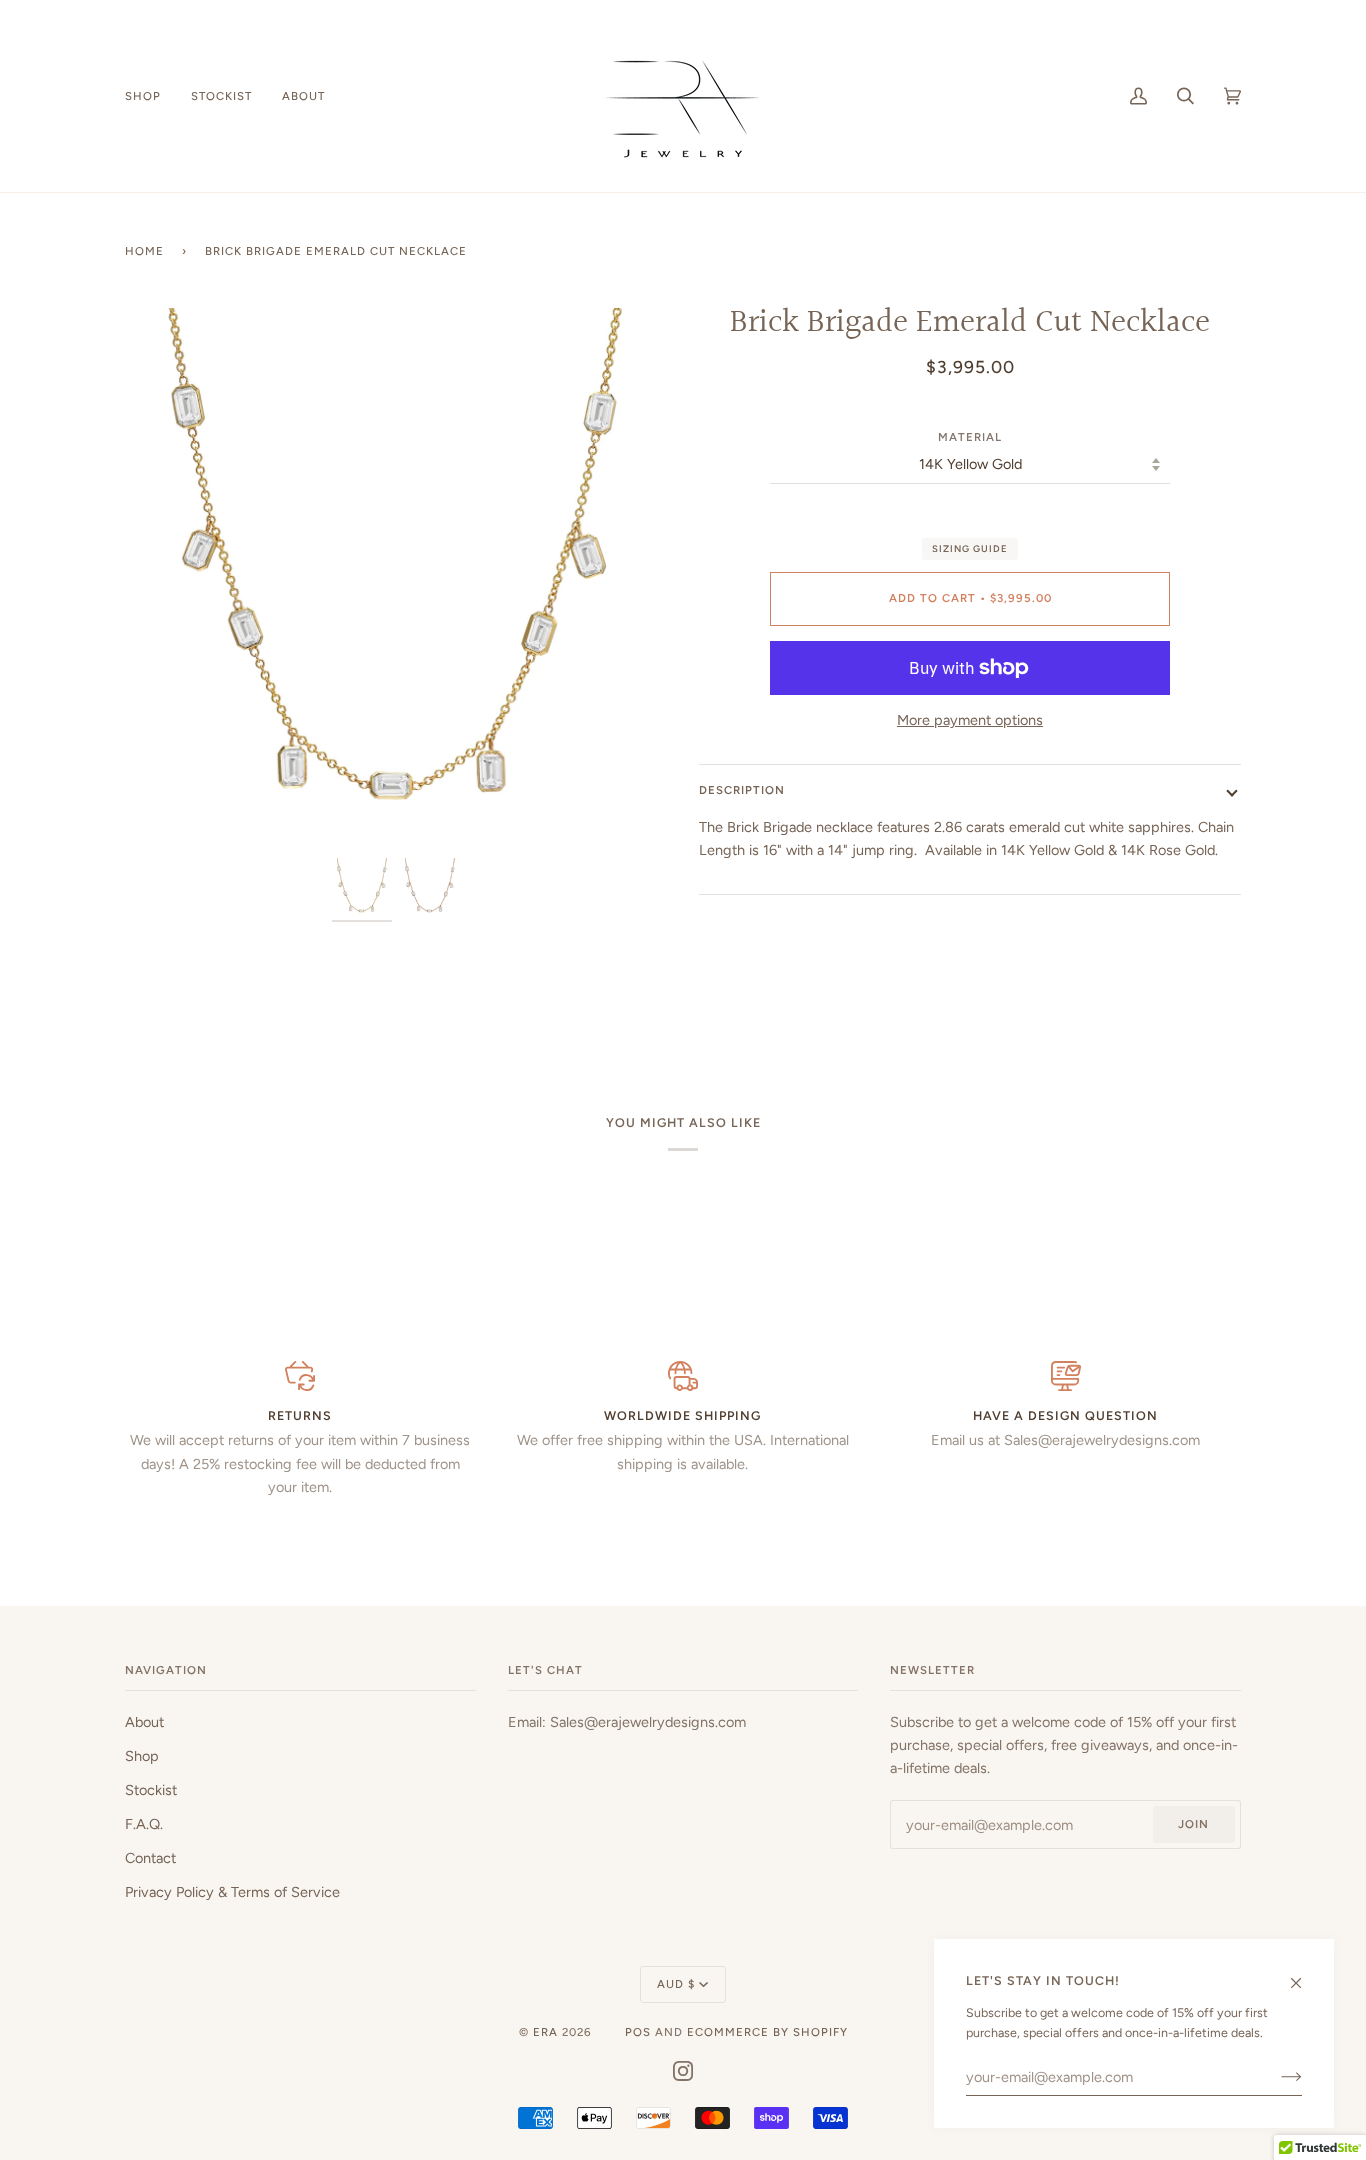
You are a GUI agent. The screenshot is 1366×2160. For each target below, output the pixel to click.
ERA (545, 2032)
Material (970, 437)
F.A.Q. (144, 1824)
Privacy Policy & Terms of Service (232, 1892)
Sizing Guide (970, 548)
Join (1193, 1824)
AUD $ (676, 1984)
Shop (142, 1756)
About (144, 1722)
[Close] (1304, 1974)
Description (742, 790)
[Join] (1275, 2077)
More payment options (970, 720)
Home (144, 251)
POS (638, 2032)
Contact (150, 1858)
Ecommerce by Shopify (767, 2032)
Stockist (151, 1790)
